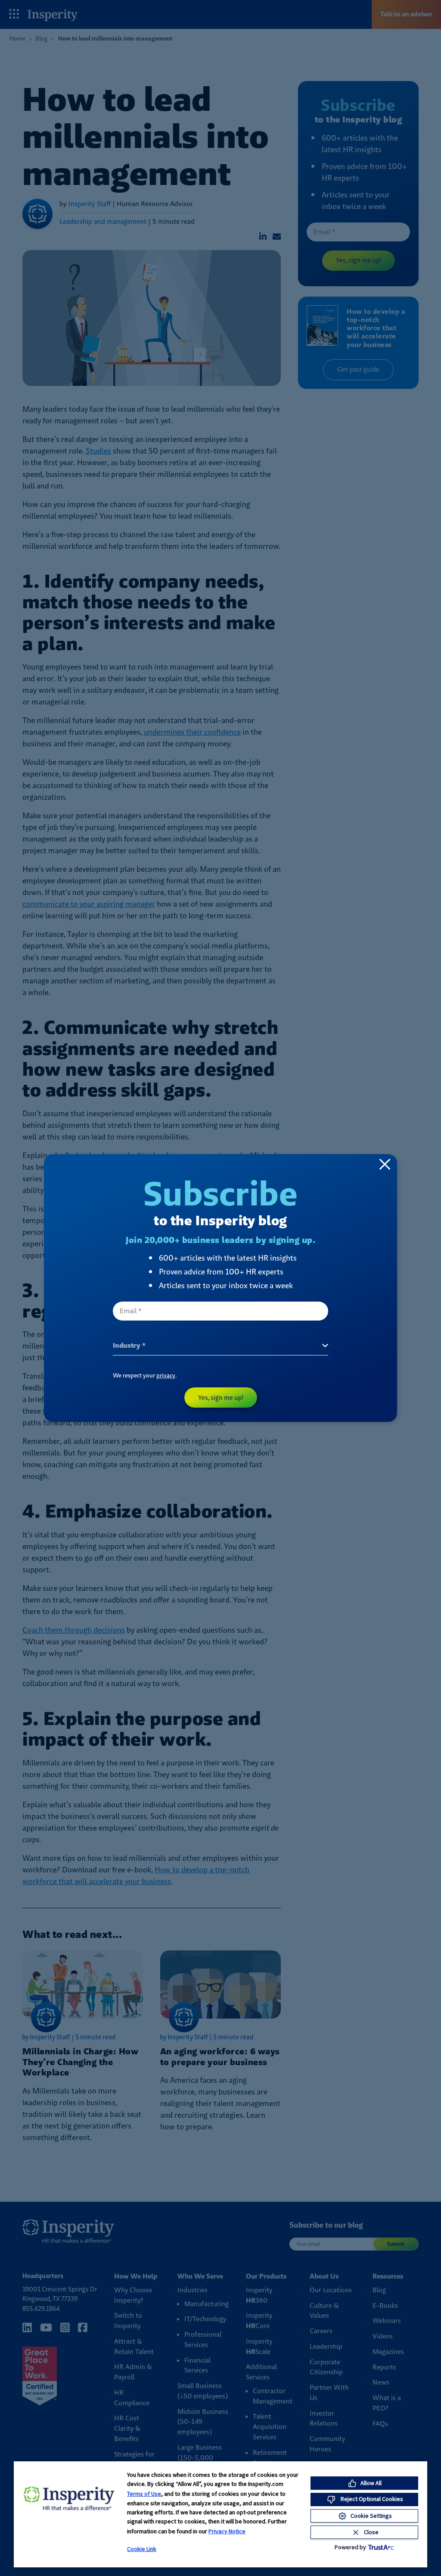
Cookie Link (142, 2549)
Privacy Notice (227, 2531)
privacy (166, 1375)
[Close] (385, 1164)
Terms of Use (144, 2494)
